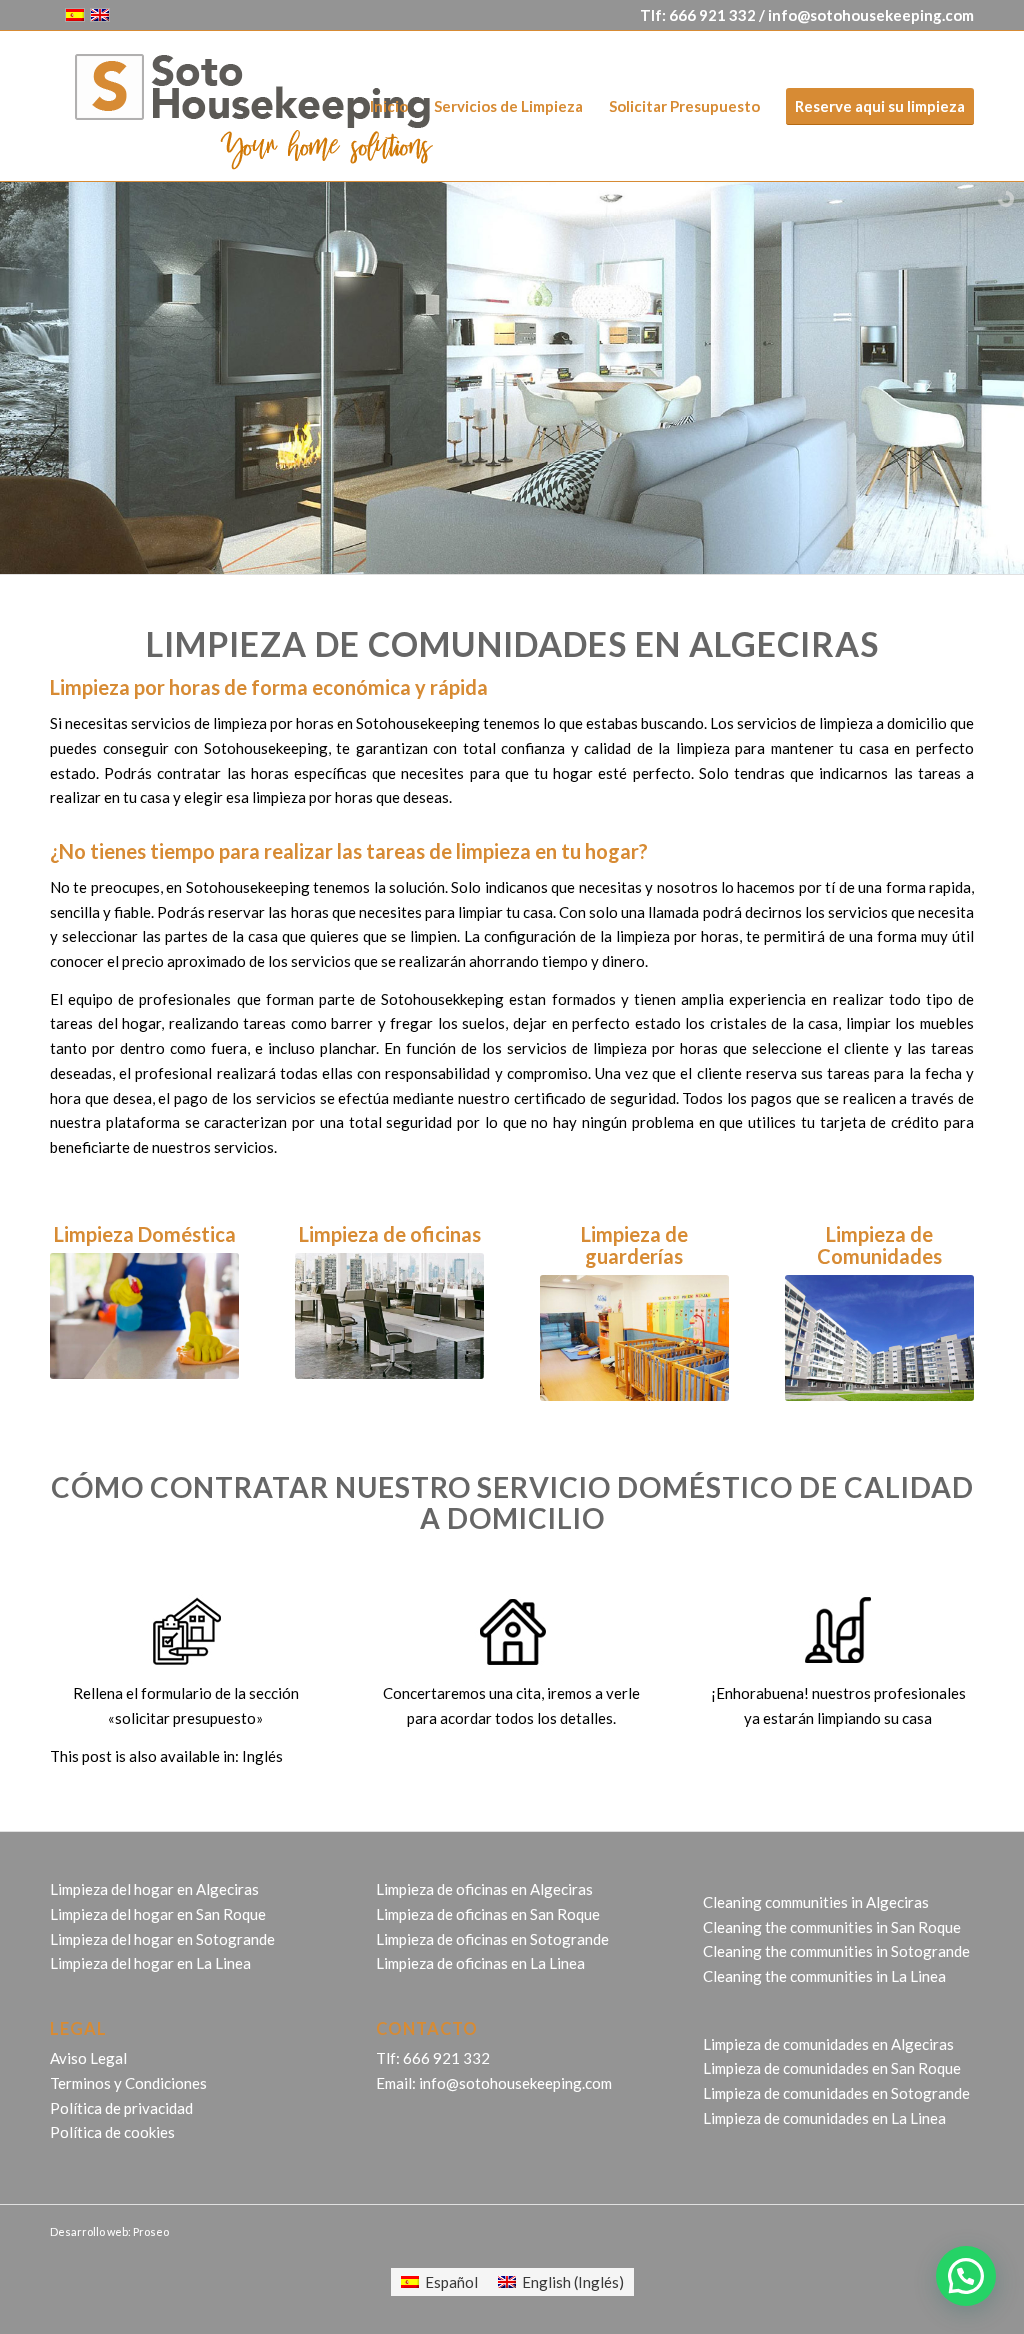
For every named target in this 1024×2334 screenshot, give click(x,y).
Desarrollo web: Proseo (109, 2231)
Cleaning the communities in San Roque (832, 1927)
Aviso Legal (88, 2058)
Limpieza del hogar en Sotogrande (162, 1939)
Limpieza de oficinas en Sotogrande (492, 1939)
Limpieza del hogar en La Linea (150, 1963)
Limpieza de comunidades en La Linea (824, 2118)
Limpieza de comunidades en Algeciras (828, 2044)
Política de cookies (112, 2132)
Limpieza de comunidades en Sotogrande (836, 2093)
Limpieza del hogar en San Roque (158, 1914)
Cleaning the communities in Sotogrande (836, 1951)
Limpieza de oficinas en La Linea (480, 1963)
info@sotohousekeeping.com (871, 15)
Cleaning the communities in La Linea (824, 1976)
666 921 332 (712, 15)
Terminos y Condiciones (128, 2083)
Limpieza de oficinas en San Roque (488, 1914)
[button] (966, 2276)
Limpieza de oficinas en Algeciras (484, 1889)
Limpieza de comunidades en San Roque (832, 2068)
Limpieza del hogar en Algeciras (154, 1889)
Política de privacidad (121, 2108)
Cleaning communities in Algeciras (816, 1902)
